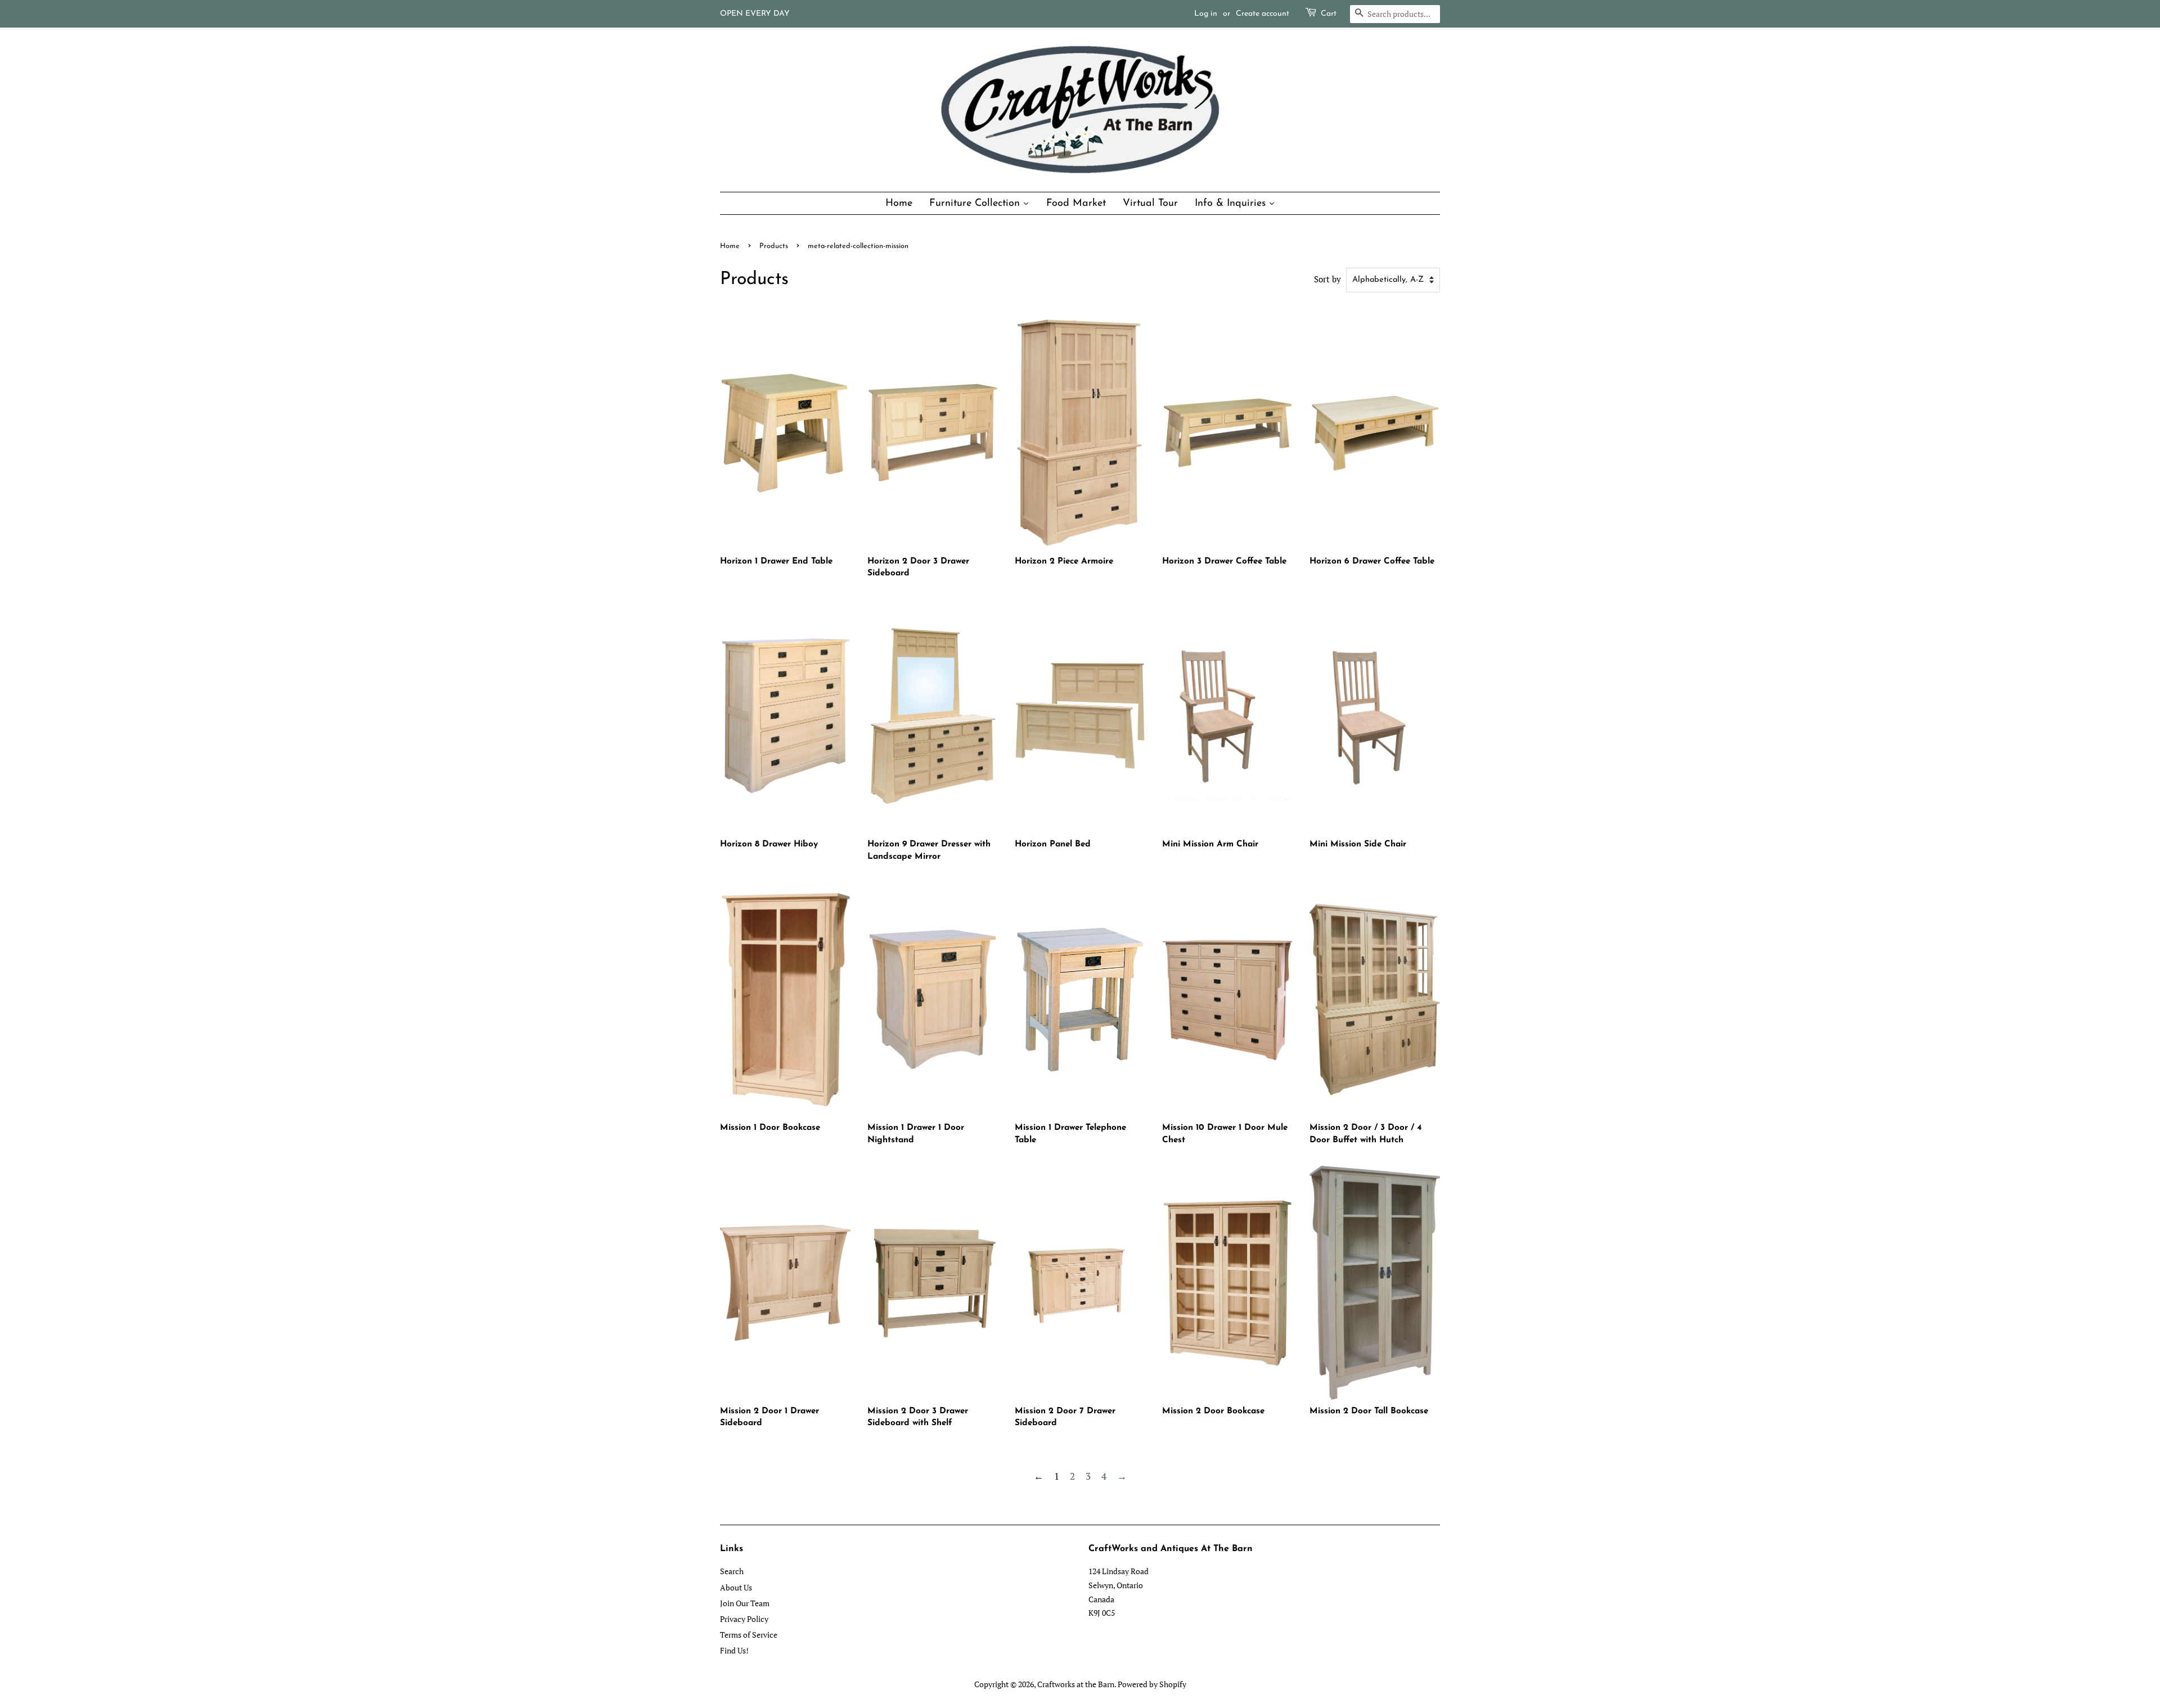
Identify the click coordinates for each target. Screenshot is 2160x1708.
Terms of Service (749, 1635)
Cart (1329, 14)
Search (732, 1571)
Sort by (1327, 279)
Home (730, 246)
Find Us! (734, 1650)
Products (774, 246)
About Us (736, 1587)
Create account (1263, 14)
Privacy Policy (744, 1619)
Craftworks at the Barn (1076, 1684)
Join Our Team (745, 1603)
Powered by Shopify (1152, 1684)
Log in (1206, 14)
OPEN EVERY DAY (755, 14)
